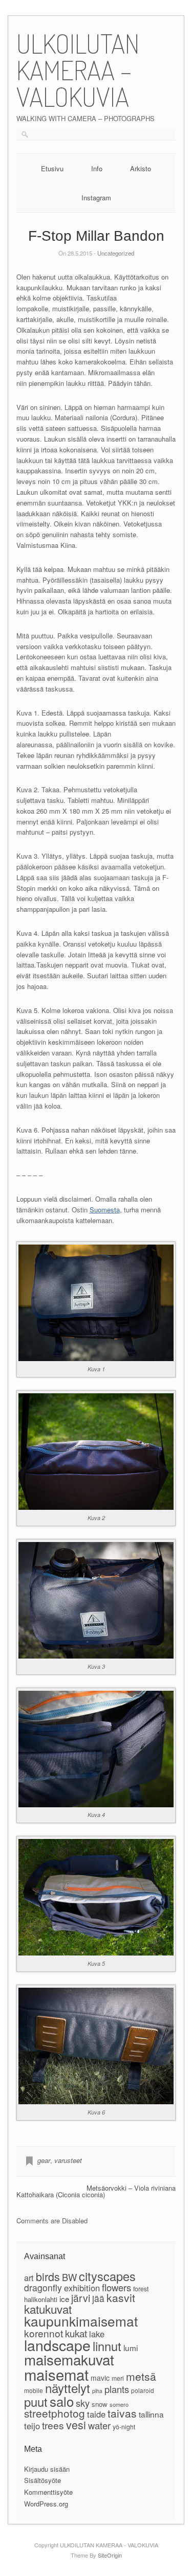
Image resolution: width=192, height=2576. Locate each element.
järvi (81, 2298)
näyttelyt (68, 2388)
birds (48, 2276)
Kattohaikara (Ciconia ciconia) (61, 2194)
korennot (44, 2333)
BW (69, 2277)
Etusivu (52, 168)
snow (100, 2404)
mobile (34, 2390)
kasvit (121, 2297)
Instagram (96, 198)
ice (64, 2298)
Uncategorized (116, 253)
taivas (122, 2413)
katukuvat (48, 2309)
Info (97, 168)
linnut (107, 2346)
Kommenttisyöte (48, 2492)
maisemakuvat (69, 2359)
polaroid (143, 2390)
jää (98, 2298)
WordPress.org (46, 2504)
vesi (76, 2424)
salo (62, 2401)
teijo (32, 2426)
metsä (141, 2376)
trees (53, 2425)
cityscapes (107, 2276)
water (99, 2425)
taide (96, 2414)
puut (36, 2402)
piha (97, 2391)
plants (117, 2389)
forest (141, 2289)
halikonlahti (41, 2299)
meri (118, 2378)
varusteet (68, 2160)
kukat (76, 2333)
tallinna (151, 2414)
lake (97, 2334)
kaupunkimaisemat (81, 2321)
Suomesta (105, 1210)
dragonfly (43, 2287)
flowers (116, 2287)
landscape (57, 2345)
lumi (131, 2348)
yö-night (124, 2426)
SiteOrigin (110, 2555)
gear (44, 2160)
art (29, 2278)
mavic (100, 2378)
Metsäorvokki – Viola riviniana (131, 2188)
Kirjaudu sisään (47, 2469)
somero (119, 2404)
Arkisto (141, 168)
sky (83, 2403)
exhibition (82, 2288)
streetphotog (55, 2413)
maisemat (56, 2374)
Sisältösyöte (42, 2480)
